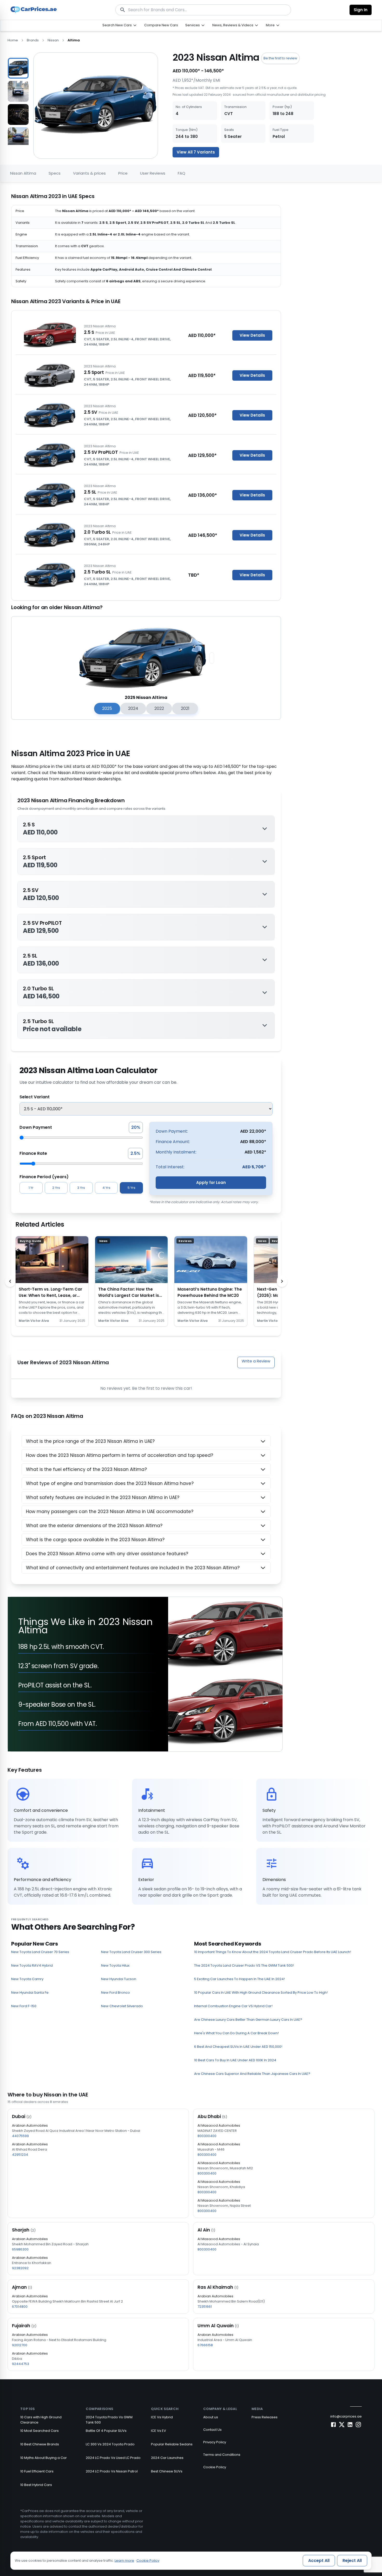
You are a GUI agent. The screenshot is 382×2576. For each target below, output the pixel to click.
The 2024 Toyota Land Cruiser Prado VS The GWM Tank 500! (244, 1965)
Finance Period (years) (44, 1177)
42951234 (20, 2155)
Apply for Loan (211, 1182)
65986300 (20, 2249)
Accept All (319, 2561)
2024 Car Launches (167, 2458)
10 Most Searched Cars (39, 2431)
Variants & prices (89, 173)
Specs (55, 173)
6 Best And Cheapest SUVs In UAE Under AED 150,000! (238, 2047)
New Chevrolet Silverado (122, 2006)
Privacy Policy (215, 2442)
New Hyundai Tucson (119, 1979)
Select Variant (35, 1097)
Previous (4, 99)
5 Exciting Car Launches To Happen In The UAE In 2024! (239, 1979)
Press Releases (265, 2417)
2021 (185, 708)
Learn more (124, 2561)
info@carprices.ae (346, 2416)
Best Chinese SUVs (167, 2471)
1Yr (31, 1188)
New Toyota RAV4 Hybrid (32, 1965)
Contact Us (212, 2430)
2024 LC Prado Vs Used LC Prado (113, 2458)
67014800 (20, 2307)
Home (13, 40)
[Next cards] (282, 1281)
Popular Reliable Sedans (172, 2444)
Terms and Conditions (222, 2455)
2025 (107, 708)
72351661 (205, 2307)
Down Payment (36, 1127)
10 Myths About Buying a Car (44, 2458)
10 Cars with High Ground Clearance (41, 2420)
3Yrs (81, 1188)
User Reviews (153, 173)
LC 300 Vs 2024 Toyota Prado (110, 2444)
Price (123, 173)
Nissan (53, 40)
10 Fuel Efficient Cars (37, 2471)
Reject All (352, 2561)
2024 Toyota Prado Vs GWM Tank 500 (109, 2420)
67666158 (205, 2345)
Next (33, 99)
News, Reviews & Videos (233, 25)
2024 (133, 708)
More (270, 25)
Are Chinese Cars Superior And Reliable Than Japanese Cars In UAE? (252, 2074)
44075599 (20, 2136)
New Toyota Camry (27, 1979)
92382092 (20, 2268)
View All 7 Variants (196, 152)
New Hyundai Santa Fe (30, 1992)
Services (193, 25)
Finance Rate (33, 1153)
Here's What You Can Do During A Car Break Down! (236, 2033)
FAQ (182, 173)
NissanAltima (23, 173)
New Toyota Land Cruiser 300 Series (131, 1952)
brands (33, 40)
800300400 (207, 2136)
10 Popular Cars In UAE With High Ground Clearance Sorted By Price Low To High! (261, 1992)
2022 (159, 708)
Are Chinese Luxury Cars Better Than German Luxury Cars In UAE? (248, 2020)
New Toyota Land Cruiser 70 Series (40, 1952)
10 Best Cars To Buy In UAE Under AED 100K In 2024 (235, 2060)
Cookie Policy (215, 2467)
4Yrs (106, 1188)
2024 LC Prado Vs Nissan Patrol (112, 2471)
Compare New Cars (161, 25)
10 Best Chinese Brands (40, 2444)
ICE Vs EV (159, 2431)
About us (211, 2417)
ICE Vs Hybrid (162, 2417)
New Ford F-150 (24, 2006)
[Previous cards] (10, 1281)
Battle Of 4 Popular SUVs (106, 2431)
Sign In (361, 10)
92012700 (20, 2345)
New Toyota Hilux (115, 1965)
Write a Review (256, 1361)
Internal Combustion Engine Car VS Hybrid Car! (233, 2006)
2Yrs (56, 1188)
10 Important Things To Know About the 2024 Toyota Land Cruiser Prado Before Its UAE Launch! (273, 1952)
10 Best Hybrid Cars (36, 2485)
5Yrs (131, 1188)
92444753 (21, 2364)
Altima (74, 40)
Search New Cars (117, 25)
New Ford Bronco (116, 1992)
